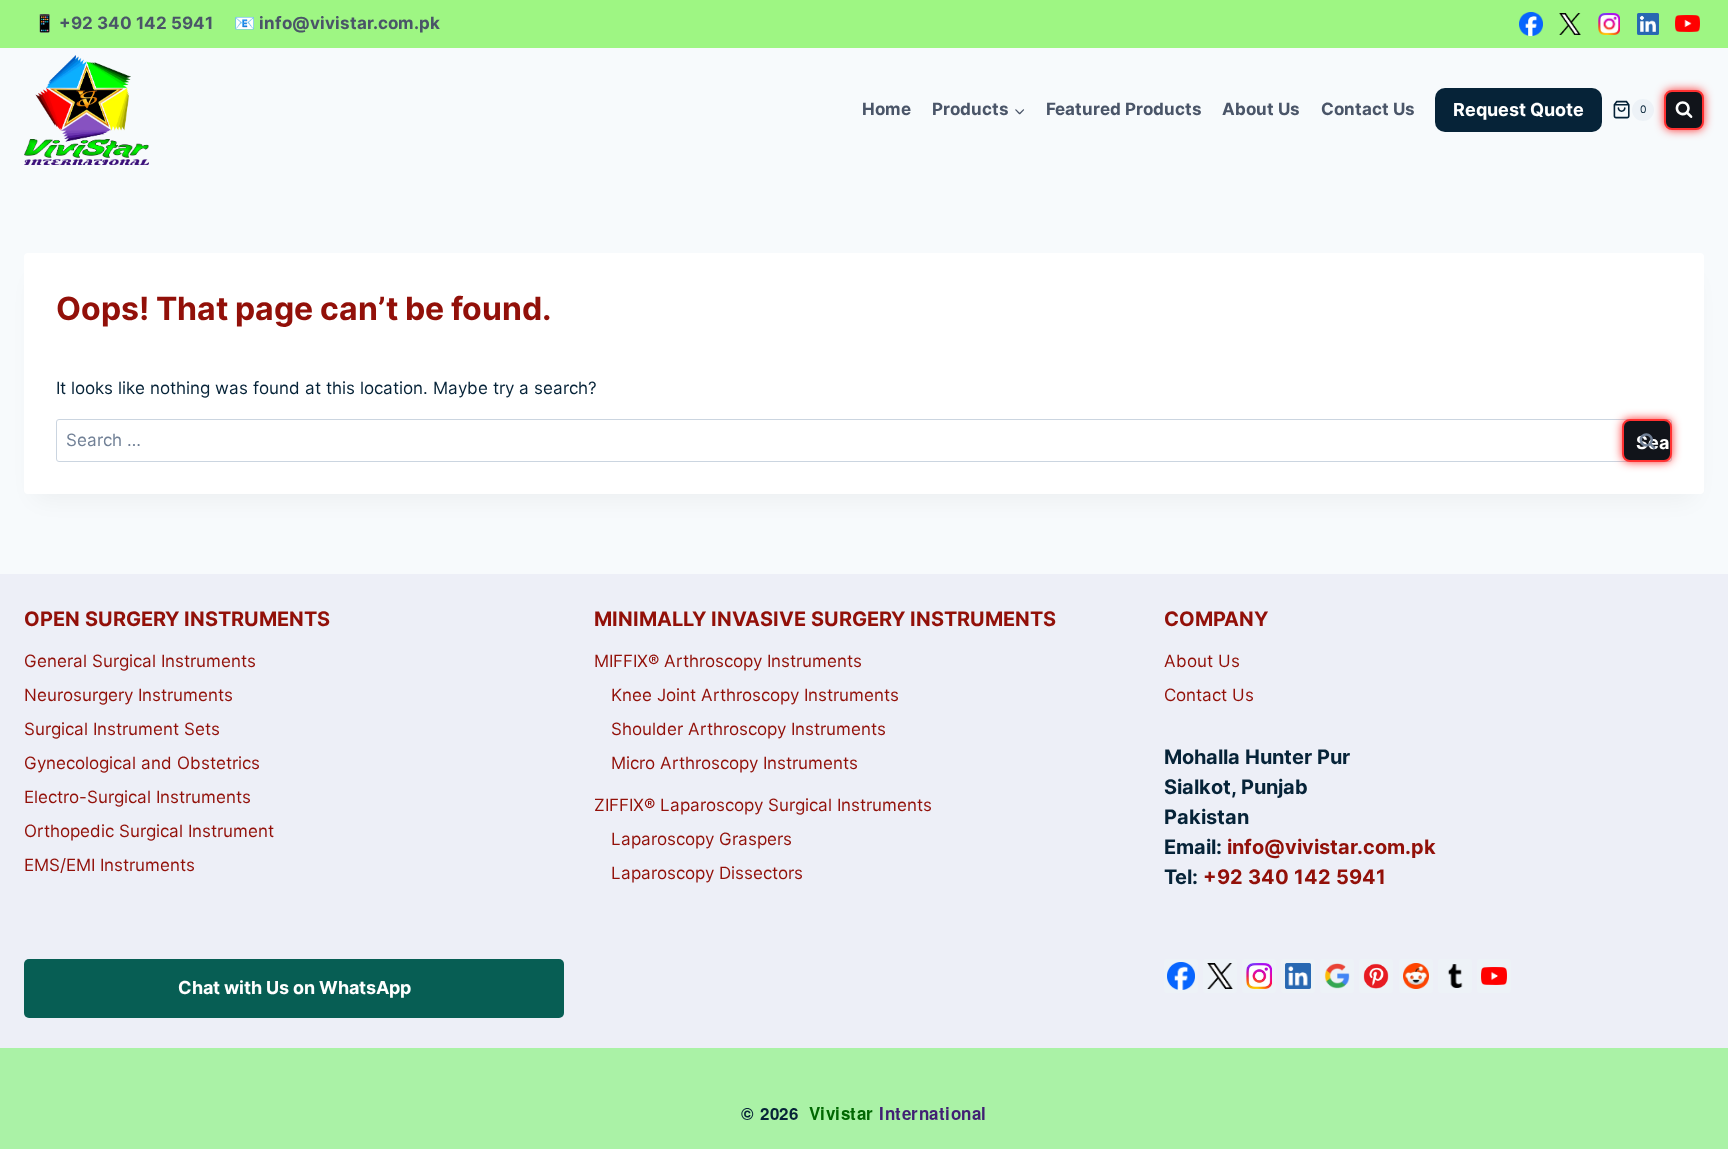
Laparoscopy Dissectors (707, 873)
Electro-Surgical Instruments (137, 797)
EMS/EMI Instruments (109, 865)
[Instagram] (1609, 24)
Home (886, 109)
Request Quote (1518, 109)
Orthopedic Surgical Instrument (149, 831)
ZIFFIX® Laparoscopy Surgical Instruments (763, 805)
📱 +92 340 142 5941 (123, 23)
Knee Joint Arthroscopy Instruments (755, 695)
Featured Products (1124, 109)
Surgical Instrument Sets (122, 729)
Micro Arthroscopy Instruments (734, 763)
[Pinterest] (1376, 976)
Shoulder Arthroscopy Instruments (748, 729)
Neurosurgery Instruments (128, 695)
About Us (1261, 109)
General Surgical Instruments (140, 661)
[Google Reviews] (1337, 976)
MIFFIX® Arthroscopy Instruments (728, 661)
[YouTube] (1687, 24)
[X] (1570, 24)
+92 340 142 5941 (1294, 877)
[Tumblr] (1455, 976)
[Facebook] (1531, 24)
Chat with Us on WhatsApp (294, 987)
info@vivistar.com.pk (1331, 847)
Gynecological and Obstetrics (142, 763)
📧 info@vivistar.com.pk (337, 23)
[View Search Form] (1684, 110)
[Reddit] (1416, 976)
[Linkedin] (1648, 24)
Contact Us (1368, 109)
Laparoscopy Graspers (701, 839)
